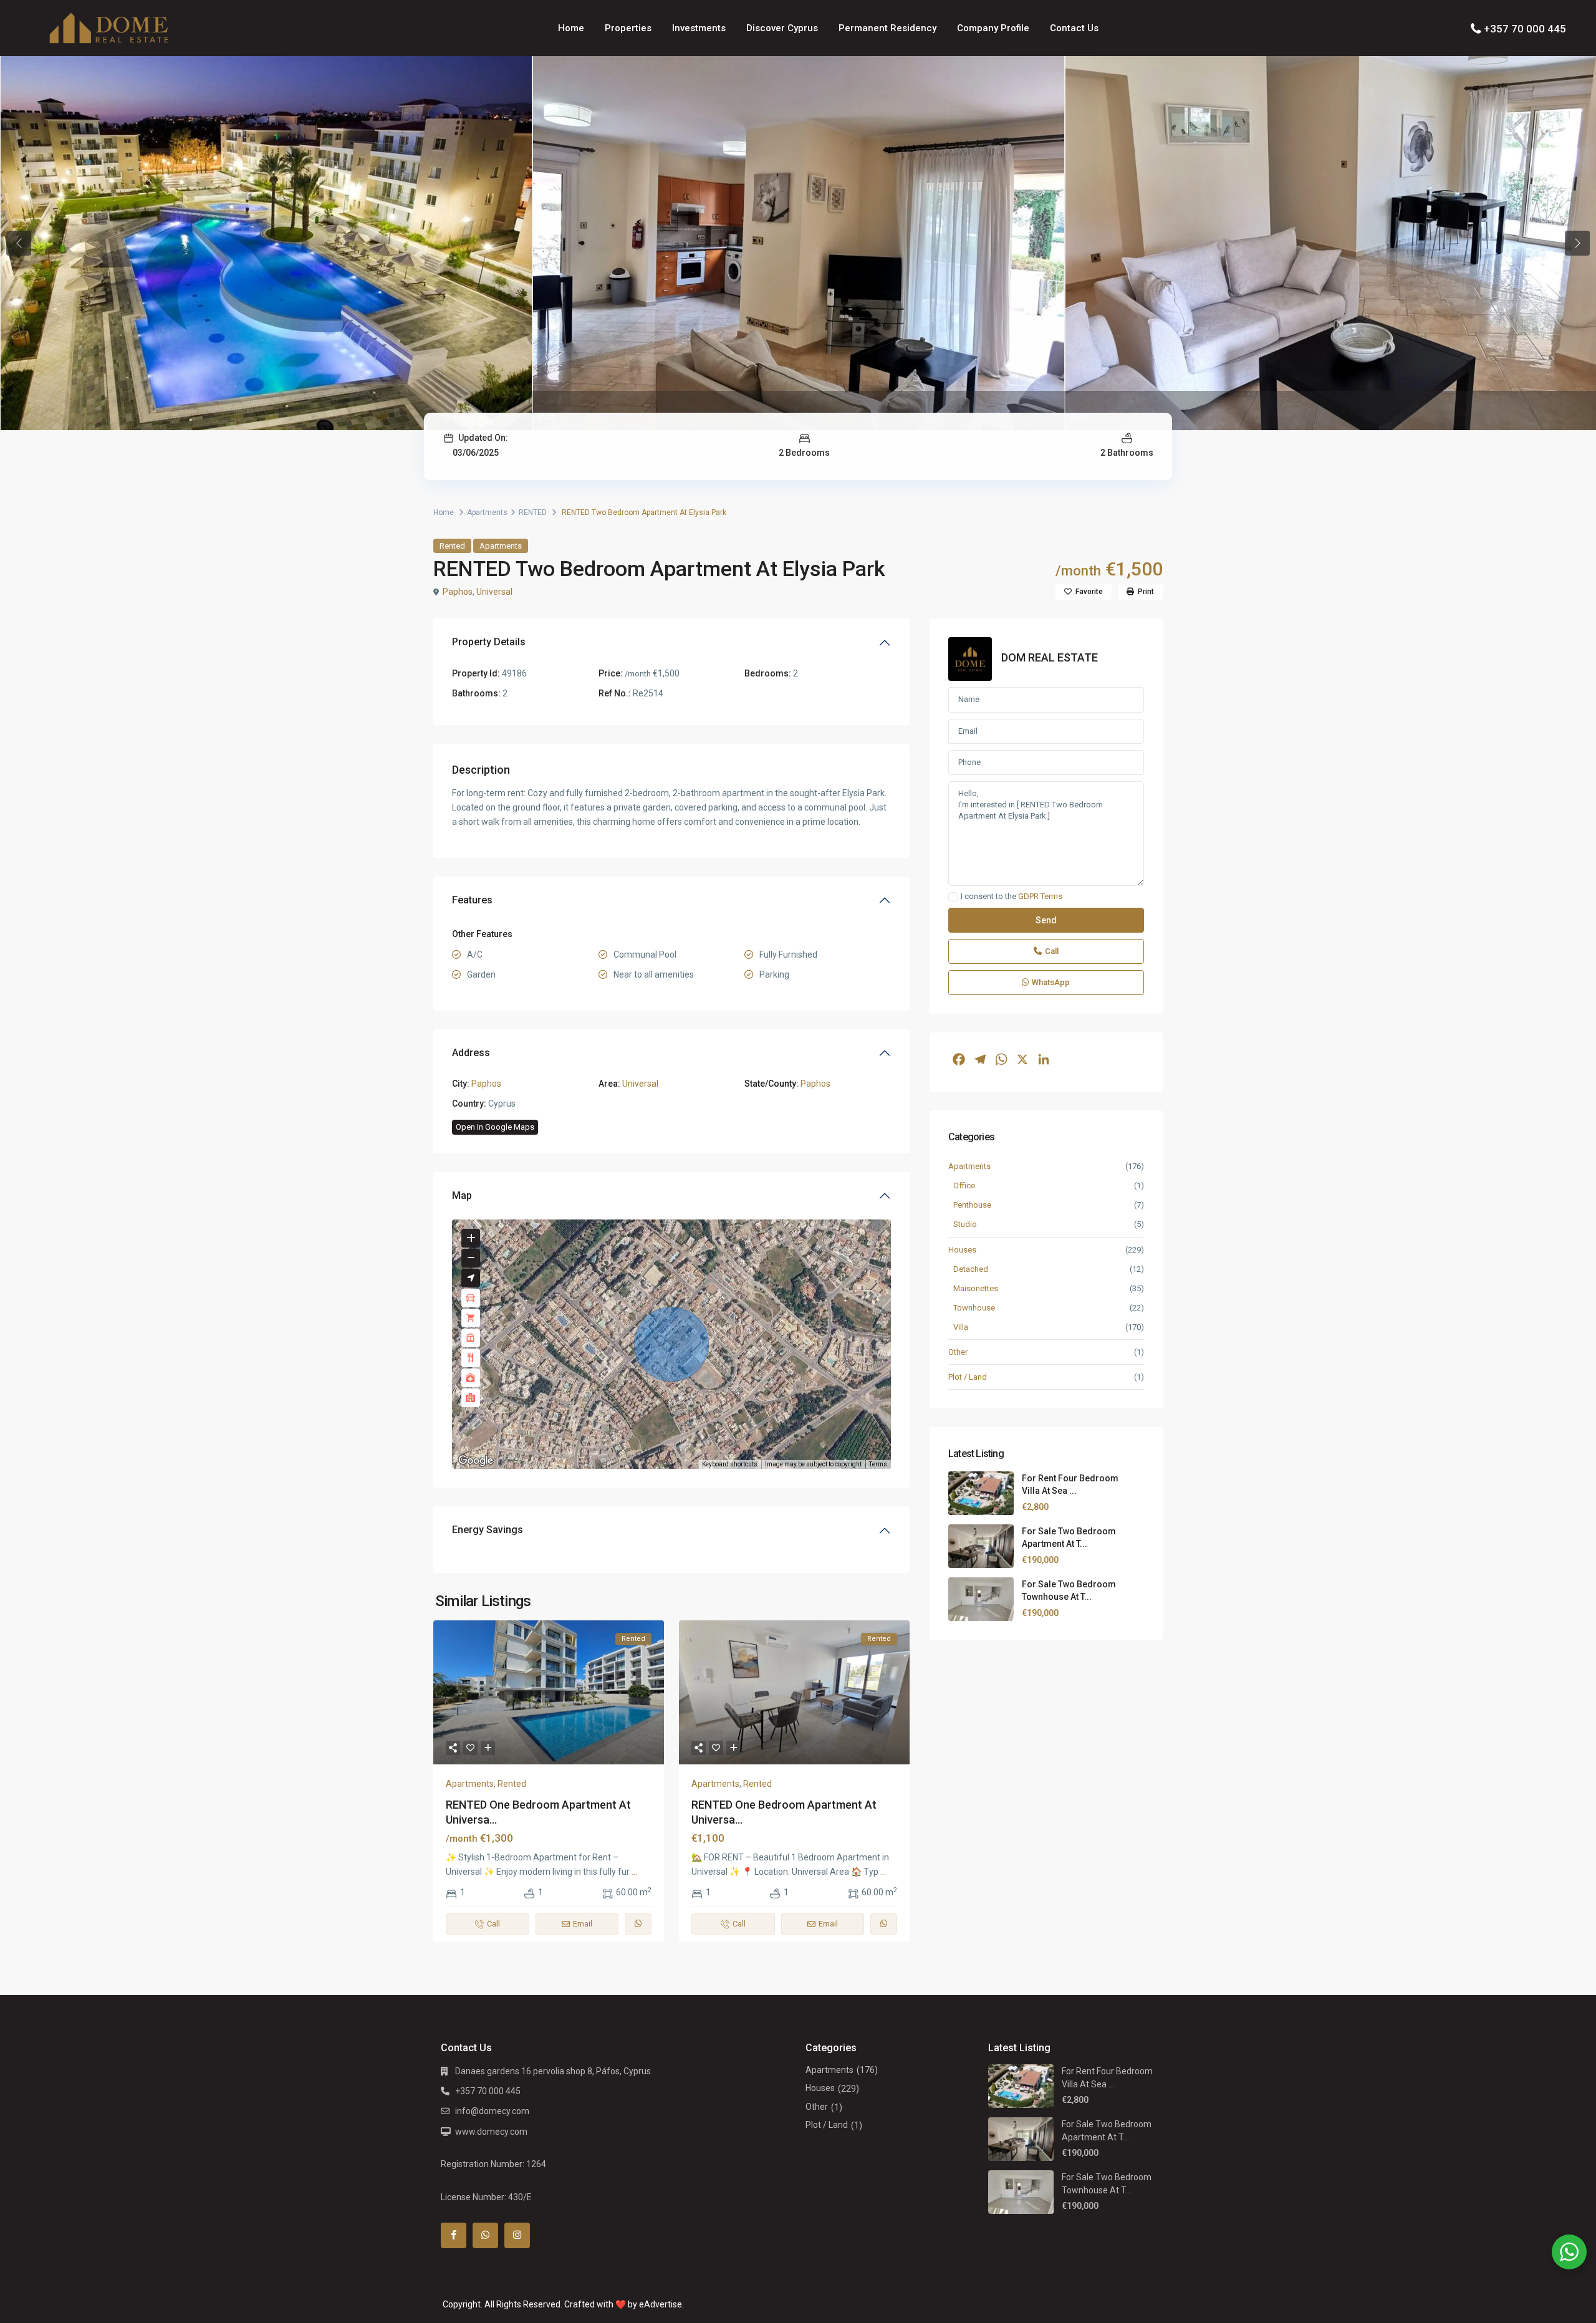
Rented (452, 546)
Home (571, 28)
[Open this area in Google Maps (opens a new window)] (476, 1461)
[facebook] (454, 2235)
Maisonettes (976, 1288)
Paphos (458, 592)
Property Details (489, 642)
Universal (494, 592)
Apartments (487, 512)
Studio (965, 1224)
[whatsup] (485, 2235)
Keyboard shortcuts (730, 1464)
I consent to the (1012, 897)
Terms (878, 1464)
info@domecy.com (492, 2111)
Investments (699, 28)
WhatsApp (1051, 982)
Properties (628, 28)
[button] (671, 1344)
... (634, 1872)
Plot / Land (968, 1377)
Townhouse (974, 1308)
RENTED (533, 512)
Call (1052, 951)
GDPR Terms (1040, 896)
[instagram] (517, 2235)
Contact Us (1074, 28)
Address (471, 1053)
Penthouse (972, 1205)
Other (958, 1352)
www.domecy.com (491, 2132)
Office (964, 1186)
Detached (971, 1269)
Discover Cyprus (782, 28)
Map (462, 1195)
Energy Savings (488, 1530)
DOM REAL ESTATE (1050, 657)
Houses (962, 1250)
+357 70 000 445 (1525, 29)
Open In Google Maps (495, 1127)
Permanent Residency (887, 28)
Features (472, 900)
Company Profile (993, 28)
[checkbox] (953, 897)
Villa (961, 1327)
